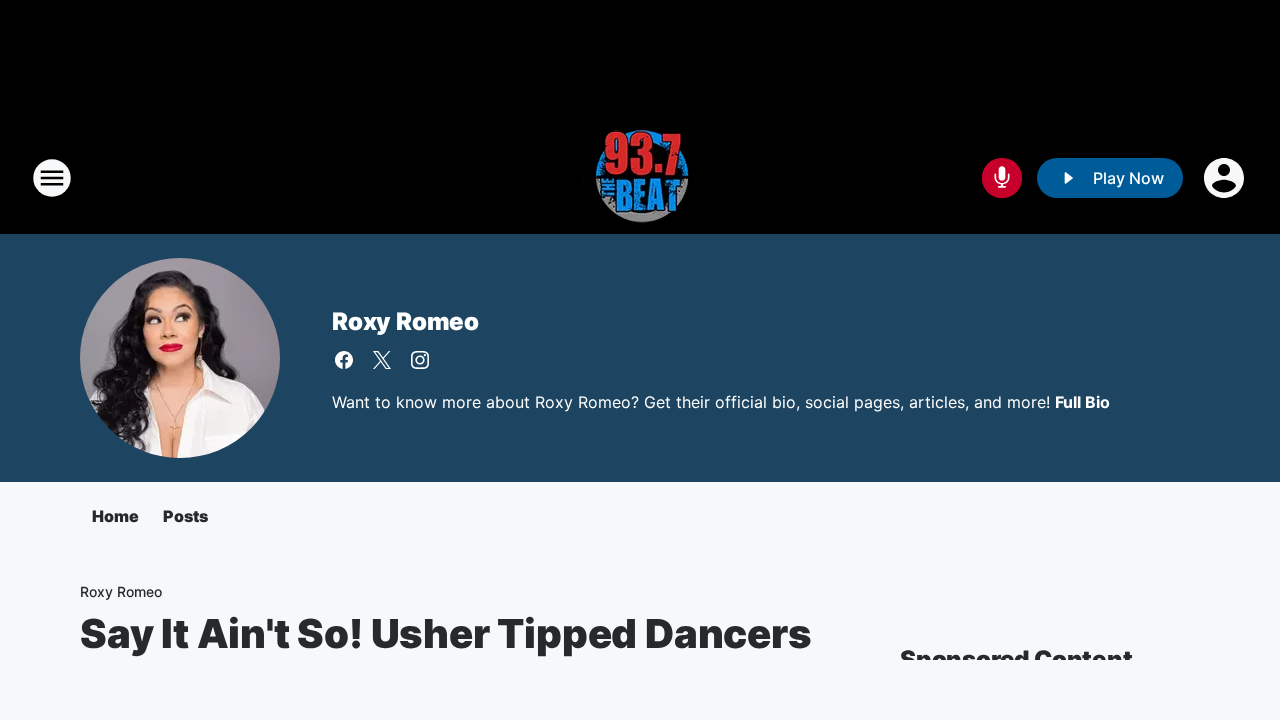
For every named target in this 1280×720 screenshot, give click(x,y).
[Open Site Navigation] (52, 178)
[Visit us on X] (382, 360)
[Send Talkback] (1002, 178)
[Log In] (1226, 178)
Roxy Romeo (405, 321)
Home (115, 516)
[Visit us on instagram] (420, 360)
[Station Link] (640, 178)
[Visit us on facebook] (344, 360)
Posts (185, 516)
